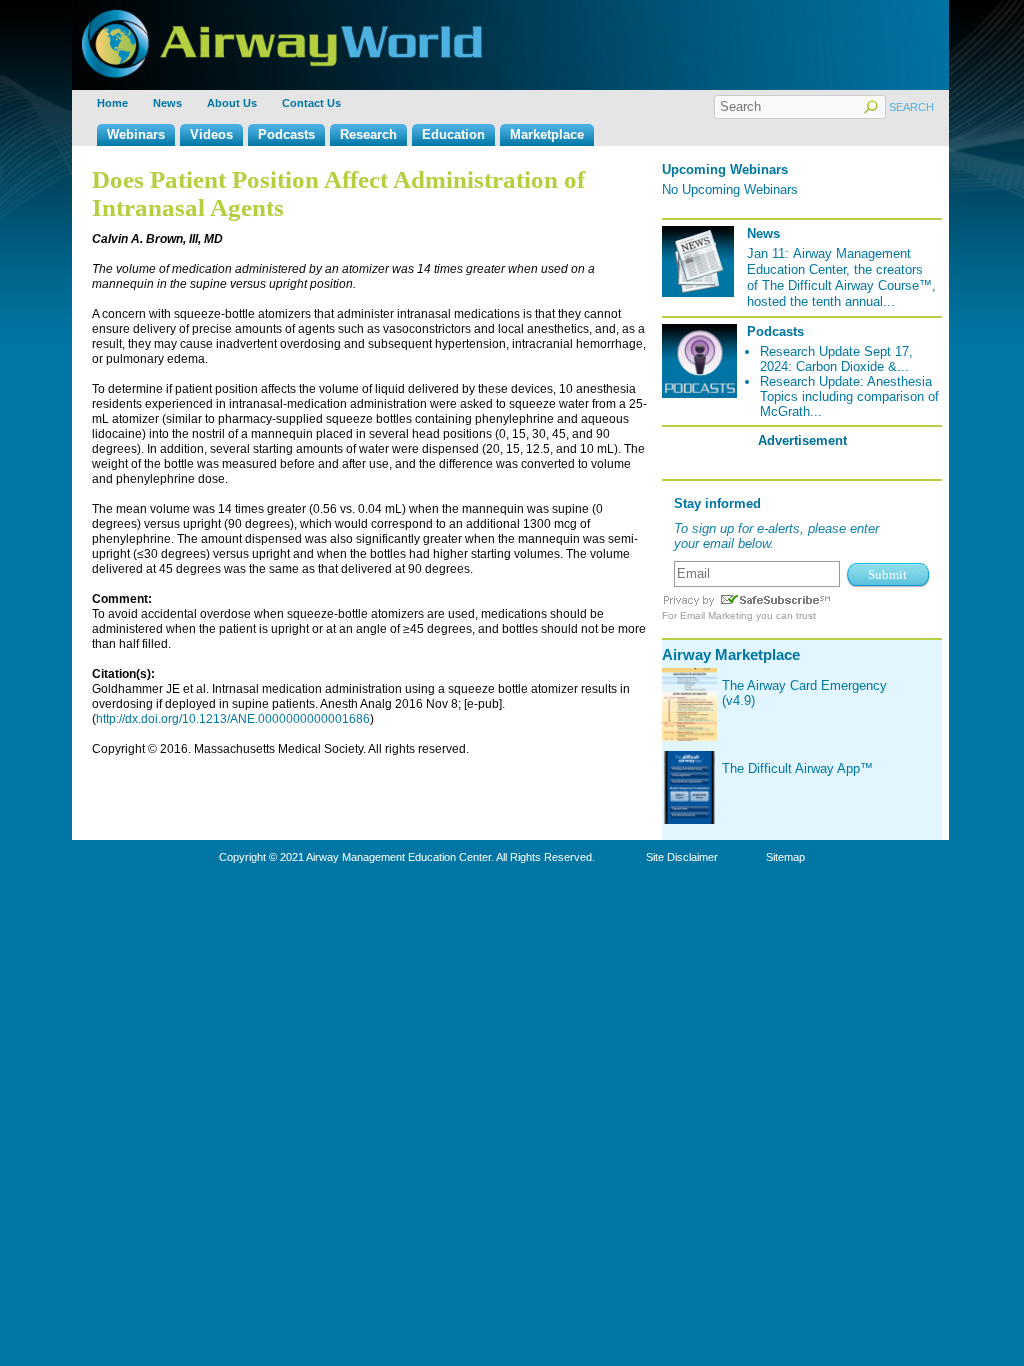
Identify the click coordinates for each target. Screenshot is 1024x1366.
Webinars (136, 134)
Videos (211, 134)
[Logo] (282, 17)
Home (112, 103)
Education (453, 134)
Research (368, 134)
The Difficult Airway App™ (797, 768)
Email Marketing (716, 615)
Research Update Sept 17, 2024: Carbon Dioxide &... (836, 359)
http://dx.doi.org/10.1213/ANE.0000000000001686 (233, 719)
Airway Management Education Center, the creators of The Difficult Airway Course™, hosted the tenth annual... (841, 277)
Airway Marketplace (731, 654)
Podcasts (286, 134)
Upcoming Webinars (725, 169)
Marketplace (547, 134)
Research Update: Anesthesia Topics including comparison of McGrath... (849, 396)
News (167, 103)
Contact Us (311, 103)
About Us (232, 103)
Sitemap (785, 857)
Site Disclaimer (682, 857)
